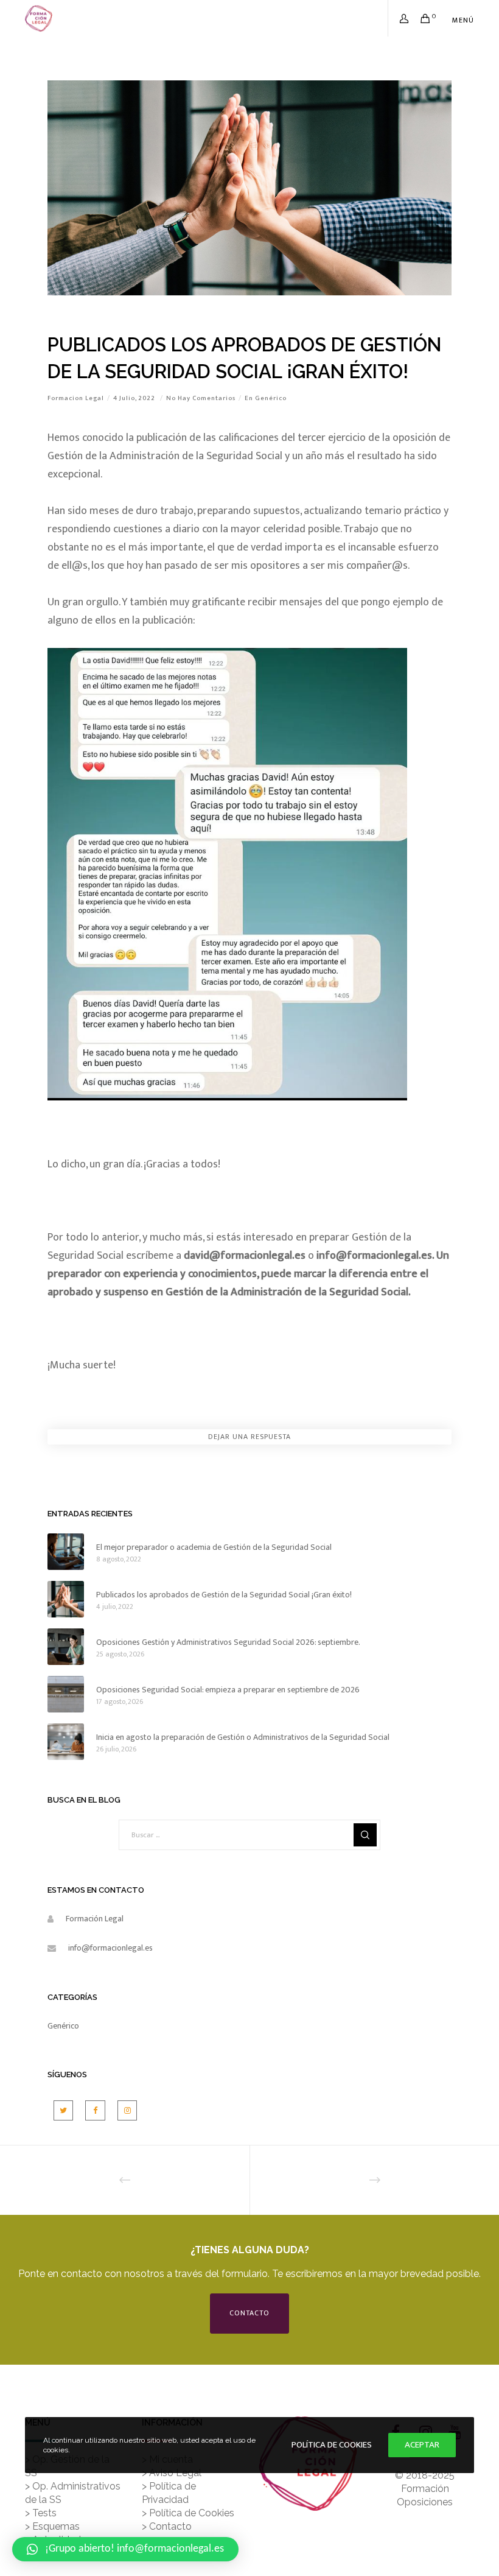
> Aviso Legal (172, 2473)
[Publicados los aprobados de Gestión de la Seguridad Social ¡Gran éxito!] (66, 1599)
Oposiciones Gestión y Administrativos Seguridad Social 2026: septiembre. (228, 1642)
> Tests (41, 2513)
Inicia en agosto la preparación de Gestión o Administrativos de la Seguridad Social (243, 1737)
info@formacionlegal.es (110, 1948)
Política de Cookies (332, 2445)
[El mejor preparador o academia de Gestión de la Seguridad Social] (66, 1552)
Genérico (271, 398)
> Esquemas (52, 2526)
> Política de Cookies (188, 2513)
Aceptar (422, 2445)
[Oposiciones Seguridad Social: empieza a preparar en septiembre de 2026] (66, 1694)
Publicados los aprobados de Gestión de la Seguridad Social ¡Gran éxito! (224, 1595)
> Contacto (167, 2526)
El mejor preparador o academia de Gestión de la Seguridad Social (214, 1547)
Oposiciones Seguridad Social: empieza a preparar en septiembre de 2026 (228, 1690)
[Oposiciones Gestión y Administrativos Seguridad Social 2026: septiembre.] (66, 1647)
